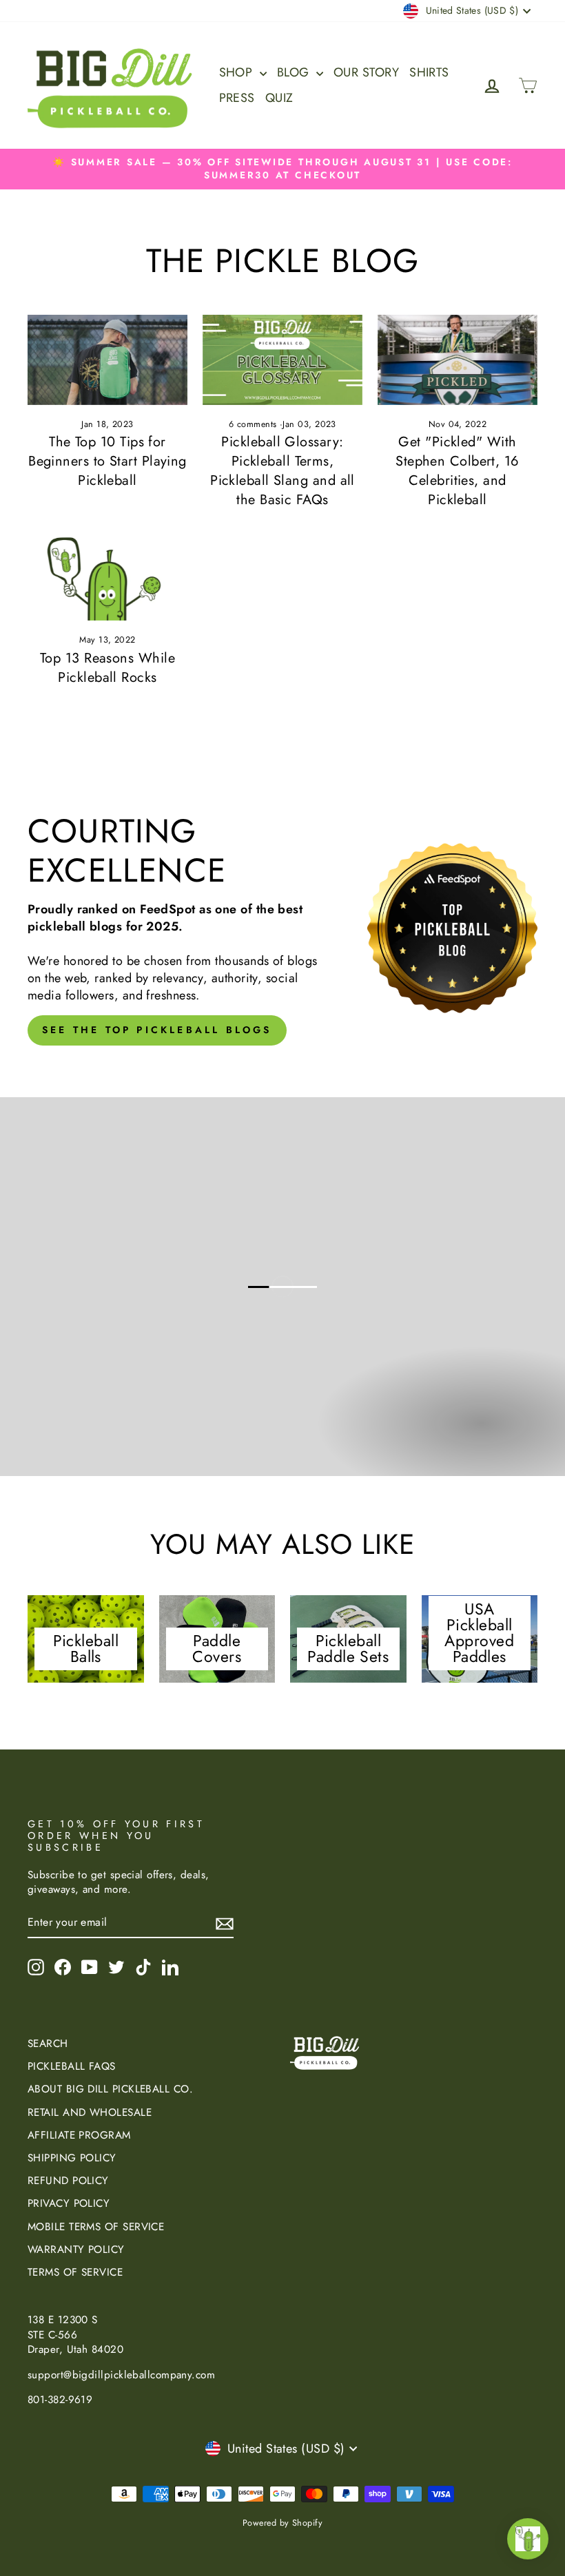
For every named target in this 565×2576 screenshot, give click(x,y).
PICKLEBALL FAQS (72, 2066)
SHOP (238, 72)
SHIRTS (429, 72)
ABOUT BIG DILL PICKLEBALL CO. (110, 2089)
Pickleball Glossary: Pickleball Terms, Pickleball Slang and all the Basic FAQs (282, 471)
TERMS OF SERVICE (75, 2272)
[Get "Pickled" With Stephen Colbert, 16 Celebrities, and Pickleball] (458, 360)
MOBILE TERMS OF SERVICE (96, 2227)
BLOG (295, 72)
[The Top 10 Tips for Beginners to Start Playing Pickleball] (107, 360)
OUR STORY (366, 72)
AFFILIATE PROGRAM (79, 2135)
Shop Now (480, 1437)
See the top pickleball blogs (157, 1030)
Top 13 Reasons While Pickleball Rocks (107, 668)
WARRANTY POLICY (76, 2250)
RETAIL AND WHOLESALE (90, 2112)
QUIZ (279, 98)
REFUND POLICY (68, 2181)
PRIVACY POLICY (69, 2203)
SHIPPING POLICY (72, 2158)
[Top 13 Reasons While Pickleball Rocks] (107, 575)
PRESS (237, 98)
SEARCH (48, 2044)
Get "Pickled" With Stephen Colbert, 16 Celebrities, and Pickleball (458, 471)
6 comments (254, 424)
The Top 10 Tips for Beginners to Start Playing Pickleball (107, 461)
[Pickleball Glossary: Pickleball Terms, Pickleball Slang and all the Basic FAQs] (282, 360)
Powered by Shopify (282, 2523)
